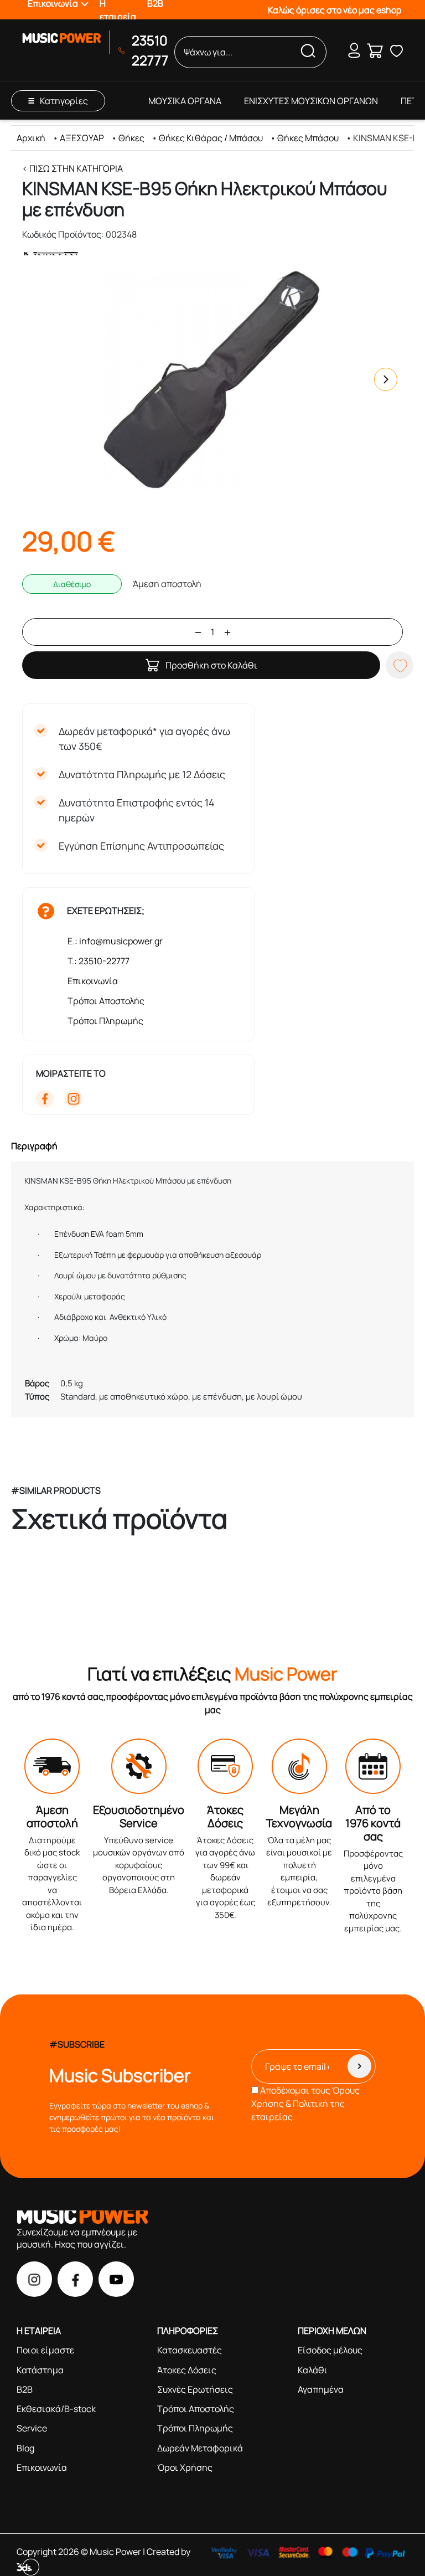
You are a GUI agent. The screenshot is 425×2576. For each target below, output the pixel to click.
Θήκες (131, 138)
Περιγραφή (34, 1146)
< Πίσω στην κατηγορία (72, 168)
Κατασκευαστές (190, 2350)
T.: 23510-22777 (99, 961)
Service (32, 2428)
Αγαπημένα (321, 2389)
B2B (25, 2389)
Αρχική (31, 138)
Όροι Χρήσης (185, 2467)
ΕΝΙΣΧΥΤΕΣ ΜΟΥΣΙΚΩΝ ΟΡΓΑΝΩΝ (311, 101)
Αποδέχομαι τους (305, 2104)
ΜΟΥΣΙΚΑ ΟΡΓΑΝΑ (185, 101)
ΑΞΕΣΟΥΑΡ (82, 138)
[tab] (212, 1146)
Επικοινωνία (93, 981)
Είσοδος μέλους (330, 2350)
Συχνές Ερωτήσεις (195, 2389)
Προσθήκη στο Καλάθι (211, 665)
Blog (25, 2448)
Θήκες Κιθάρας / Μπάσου (211, 138)
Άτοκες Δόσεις (187, 2370)
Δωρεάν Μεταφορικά (200, 2448)
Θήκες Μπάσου (308, 138)
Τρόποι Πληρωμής (105, 1021)
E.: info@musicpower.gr (115, 941)
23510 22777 (150, 50)
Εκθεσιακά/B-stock (56, 2409)
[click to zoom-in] (212, 379)
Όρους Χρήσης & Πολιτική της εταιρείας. (305, 2104)
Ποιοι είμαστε (45, 2350)
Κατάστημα (40, 2370)
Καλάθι (313, 2370)
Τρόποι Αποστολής (106, 1001)
